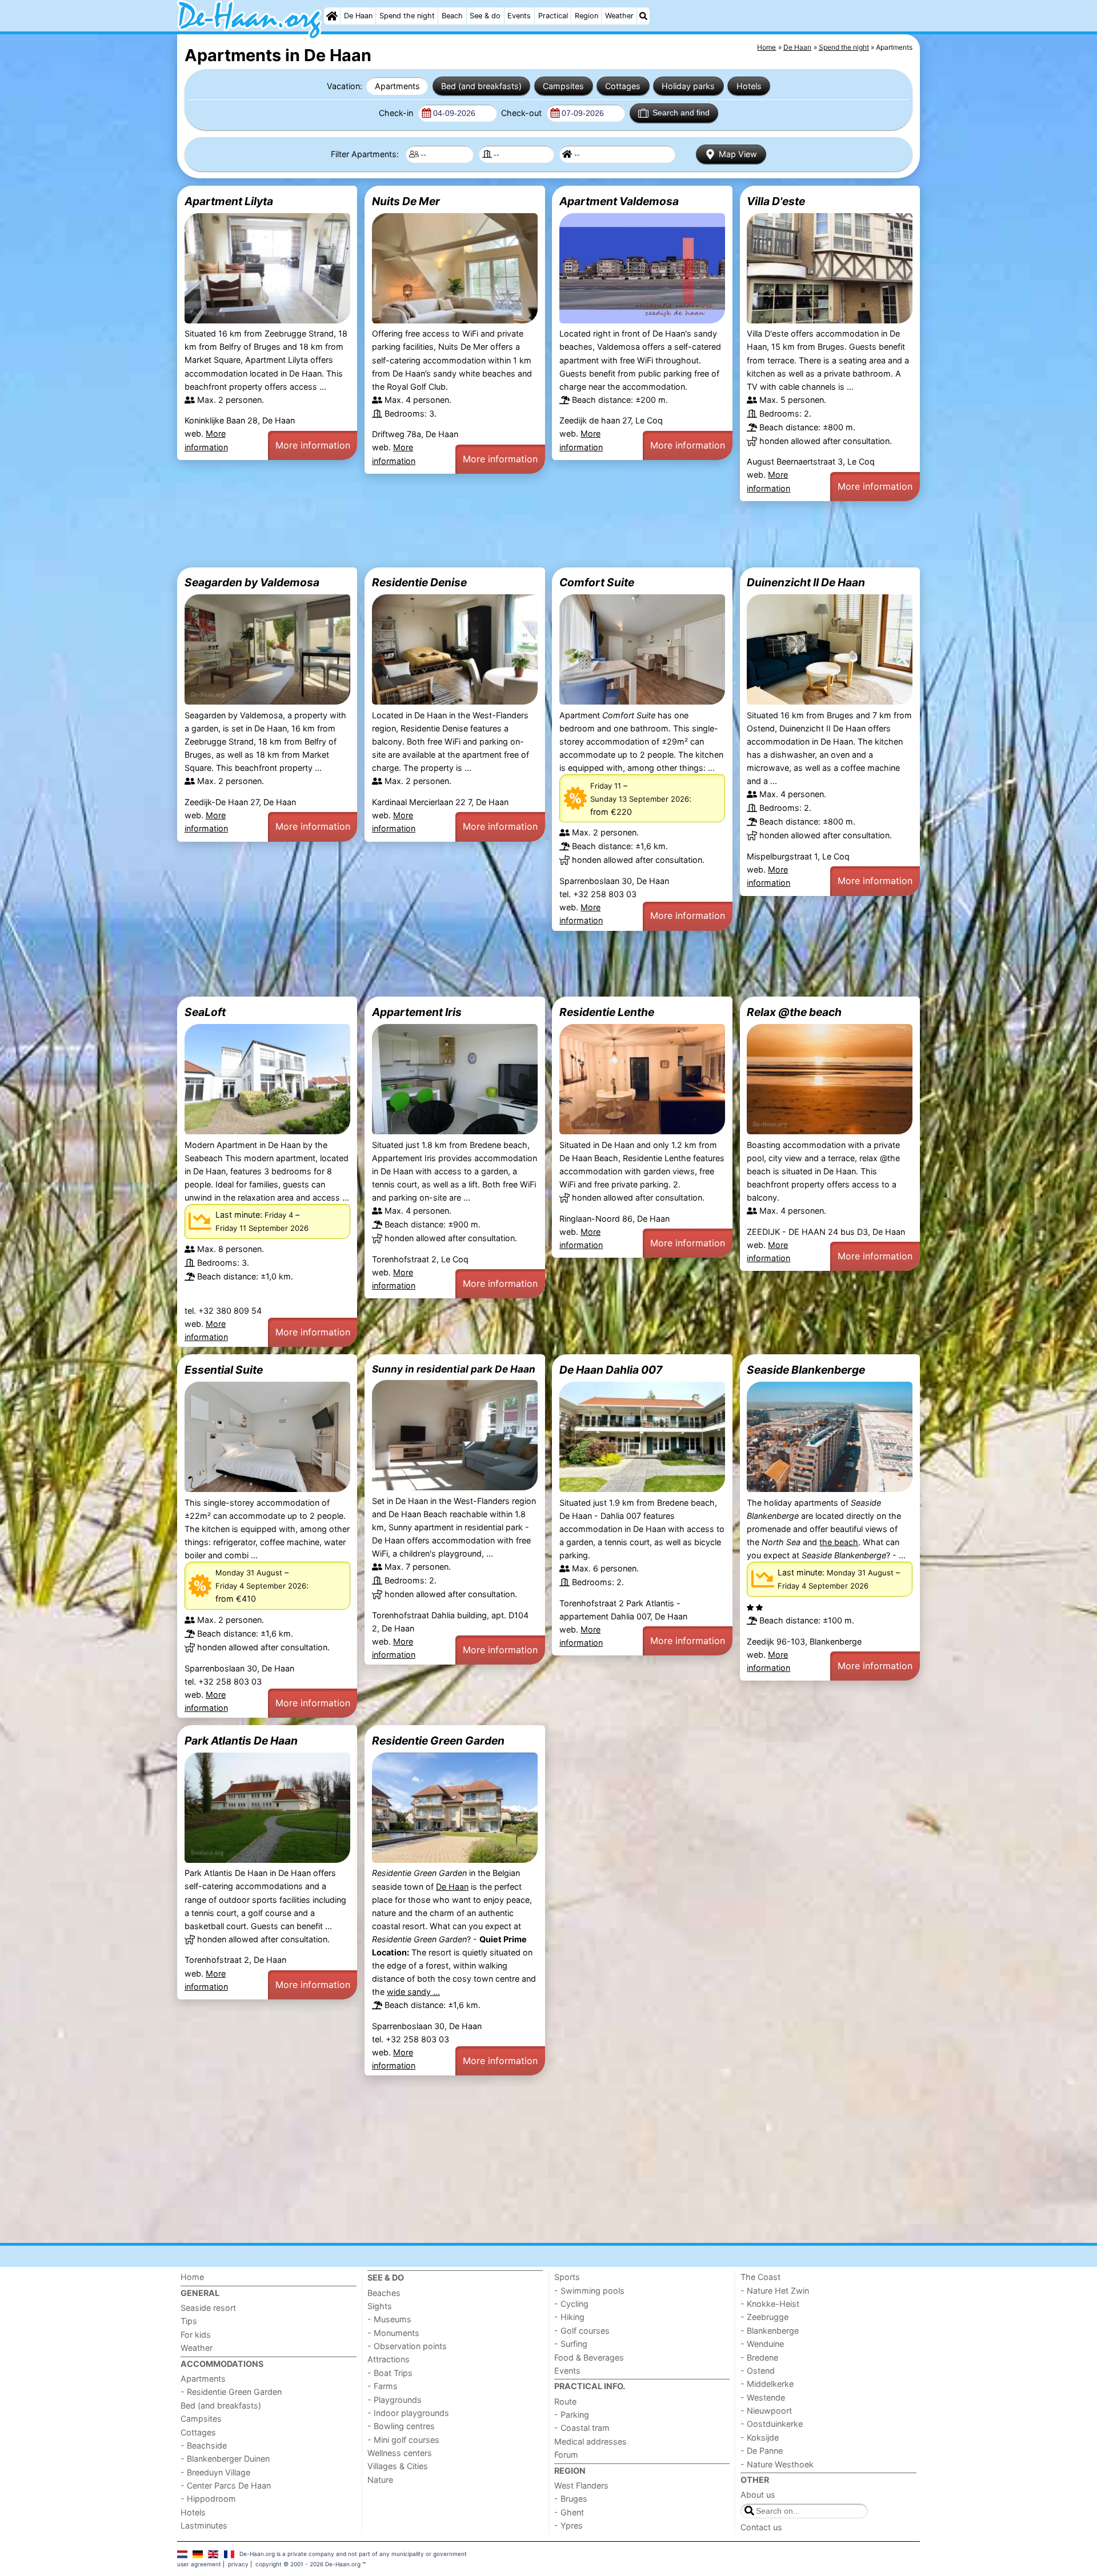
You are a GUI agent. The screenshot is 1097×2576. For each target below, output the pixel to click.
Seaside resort (208, 2308)
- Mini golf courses (403, 2440)
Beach (452, 16)
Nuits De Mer (406, 201)
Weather (619, 16)
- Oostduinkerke (772, 2424)
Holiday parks (688, 86)
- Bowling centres (401, 2426)
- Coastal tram (582, 2428)
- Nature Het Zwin (775, 2291)
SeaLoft (205, 1012)
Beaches (384, 2293)
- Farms (383, 2386)
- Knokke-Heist (770, 2304)
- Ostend (758, 2371)
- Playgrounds (395, 2400)
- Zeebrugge (764, 2317)
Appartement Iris (417, 1012)
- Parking (572, 2415)
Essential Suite (224, 1370)
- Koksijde (760, 2437)
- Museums (389, 2319)
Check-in (397, 113)
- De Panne (762, 2451)
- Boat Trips (390, 2373)
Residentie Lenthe (607, 1012)
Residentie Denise (419, 582)
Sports (567, 2277)
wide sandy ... (413, 1992)
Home (192, 2277)
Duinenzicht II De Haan (806, 582)
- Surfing (571, 2344)
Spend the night (407, 16)
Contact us (761, 2527)
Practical (553, 16)
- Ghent (569, 2512)
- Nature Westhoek (777, 2464)
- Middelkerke (767, 2384)
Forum (566, 2455)
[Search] (643, 16)
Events (519, 16)
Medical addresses (590, 2441)
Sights (380, 2306)
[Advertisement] (520, 534)
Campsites (563, 86)
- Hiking (569, 2317)
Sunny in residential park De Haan (454, 1369)
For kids (196, 2335)
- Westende (763, 2397)
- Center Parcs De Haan (226, 2485)
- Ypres (568, 2525)
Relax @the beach (794, 1012)
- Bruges (571, 2499)
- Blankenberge (770, 2331)
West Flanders (581, 2485)
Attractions (389, 2359)
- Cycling (571, 2304)
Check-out (523, 113)
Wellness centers (400, 2453)
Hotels (749, 86)
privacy (238, 2564)
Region (586, 16)
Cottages (623, 86)
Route (565, 2401)
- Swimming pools (589, 2291)
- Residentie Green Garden (231, 2392)
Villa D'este (776, 201)
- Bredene (759, 2357)
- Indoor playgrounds (408, 2413)
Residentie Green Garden (438, 1741)
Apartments (397, 86)
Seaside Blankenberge (806, 1370)
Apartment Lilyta (229, 201)
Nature (380, 2480)
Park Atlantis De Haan (241, 1741)
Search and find (681, 113)
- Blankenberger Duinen (225, 2459)
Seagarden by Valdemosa (252, 582)
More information (313, 445)
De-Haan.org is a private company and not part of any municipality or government (353, 2554)
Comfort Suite (597, 582)
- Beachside (204, 2445)
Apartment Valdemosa (619, 201)
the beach (839, 1542)
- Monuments (393, 2333)
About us (758, 2495)
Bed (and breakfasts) (481, 86)
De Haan (358, 16)
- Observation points (407, 2346)
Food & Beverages (589, 2357)
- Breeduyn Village (215, 2472)
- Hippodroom (208, 2499)
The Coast (760, 2277)
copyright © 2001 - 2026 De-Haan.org (308, 2564)
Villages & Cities (398, 2466)
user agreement (199, 2564)
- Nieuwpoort (766, 2411)
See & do (485, 16)
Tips (189, 2321)
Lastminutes (204, 2525)
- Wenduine (762, 2344)
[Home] (332, 16)
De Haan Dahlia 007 (611, 1370)
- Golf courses (582, 2331)
